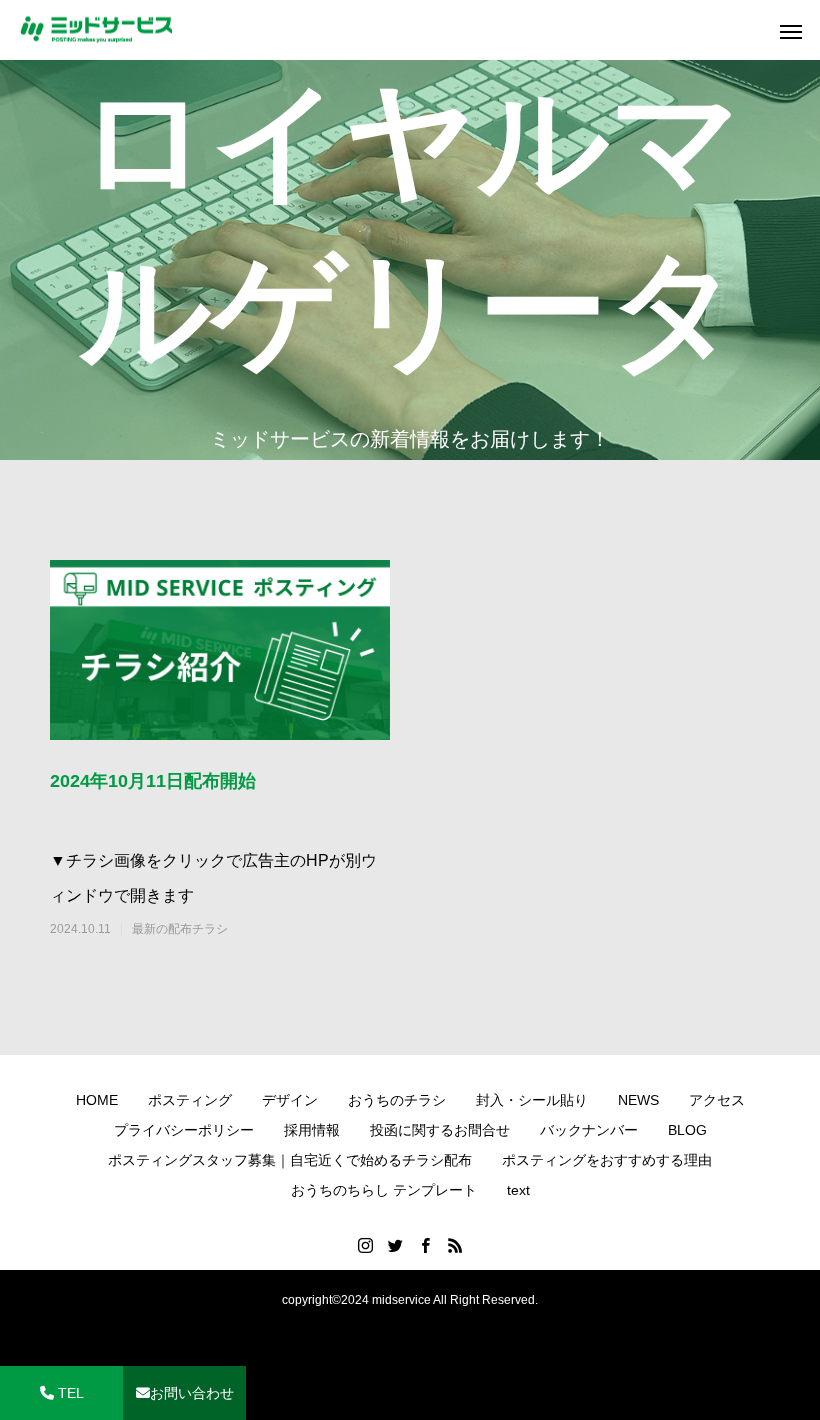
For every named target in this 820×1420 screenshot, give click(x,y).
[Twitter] (395, 1245)
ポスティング (190, 1100)
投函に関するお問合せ (440, 1130)
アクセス (717, 1100)
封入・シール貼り (532, 1100)
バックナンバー (589, 1130)
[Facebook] (425, 1245)
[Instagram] (365, 1245)
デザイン (290, 1100)
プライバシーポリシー (184, 1130)
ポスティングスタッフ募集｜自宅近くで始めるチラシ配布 (290, 1160)
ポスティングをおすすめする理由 (607, 1160)
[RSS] (455, 1245)
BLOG (687, 1130)
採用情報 (312, 1130)
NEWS (638, 1100)
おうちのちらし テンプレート (384, 1190)
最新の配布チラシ (180, 929)
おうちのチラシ (397, 1100)
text (518, 1190)
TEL (69, 1393)
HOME (97, 1100)
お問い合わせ (192, 1393)
